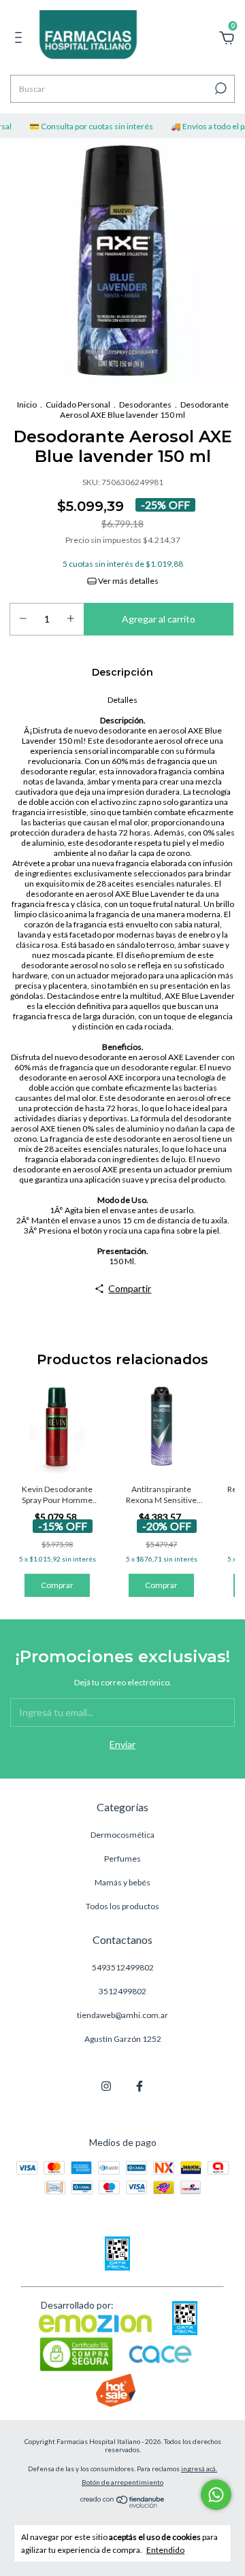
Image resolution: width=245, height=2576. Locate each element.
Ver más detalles (128, 581)
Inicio (27, 404)
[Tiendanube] (123, 2504)
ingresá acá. (199, 2468)
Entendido (165, 2550)
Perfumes (122, 1859)
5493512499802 (123, 1967)
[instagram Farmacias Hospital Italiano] (106, 2086)
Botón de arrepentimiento (122, 2482)
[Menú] (21, 39)
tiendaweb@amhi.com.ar (122, 2015)
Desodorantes (145, 404)
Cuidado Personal (78, 404)
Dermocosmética (122, 1835)
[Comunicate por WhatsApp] (216, 2495)
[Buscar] (219, 88)
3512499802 (122, 1991)
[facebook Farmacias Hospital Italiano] (140, 2086)
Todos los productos (122, 1906)
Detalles (122, 700)
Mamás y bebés (122, 1882)
